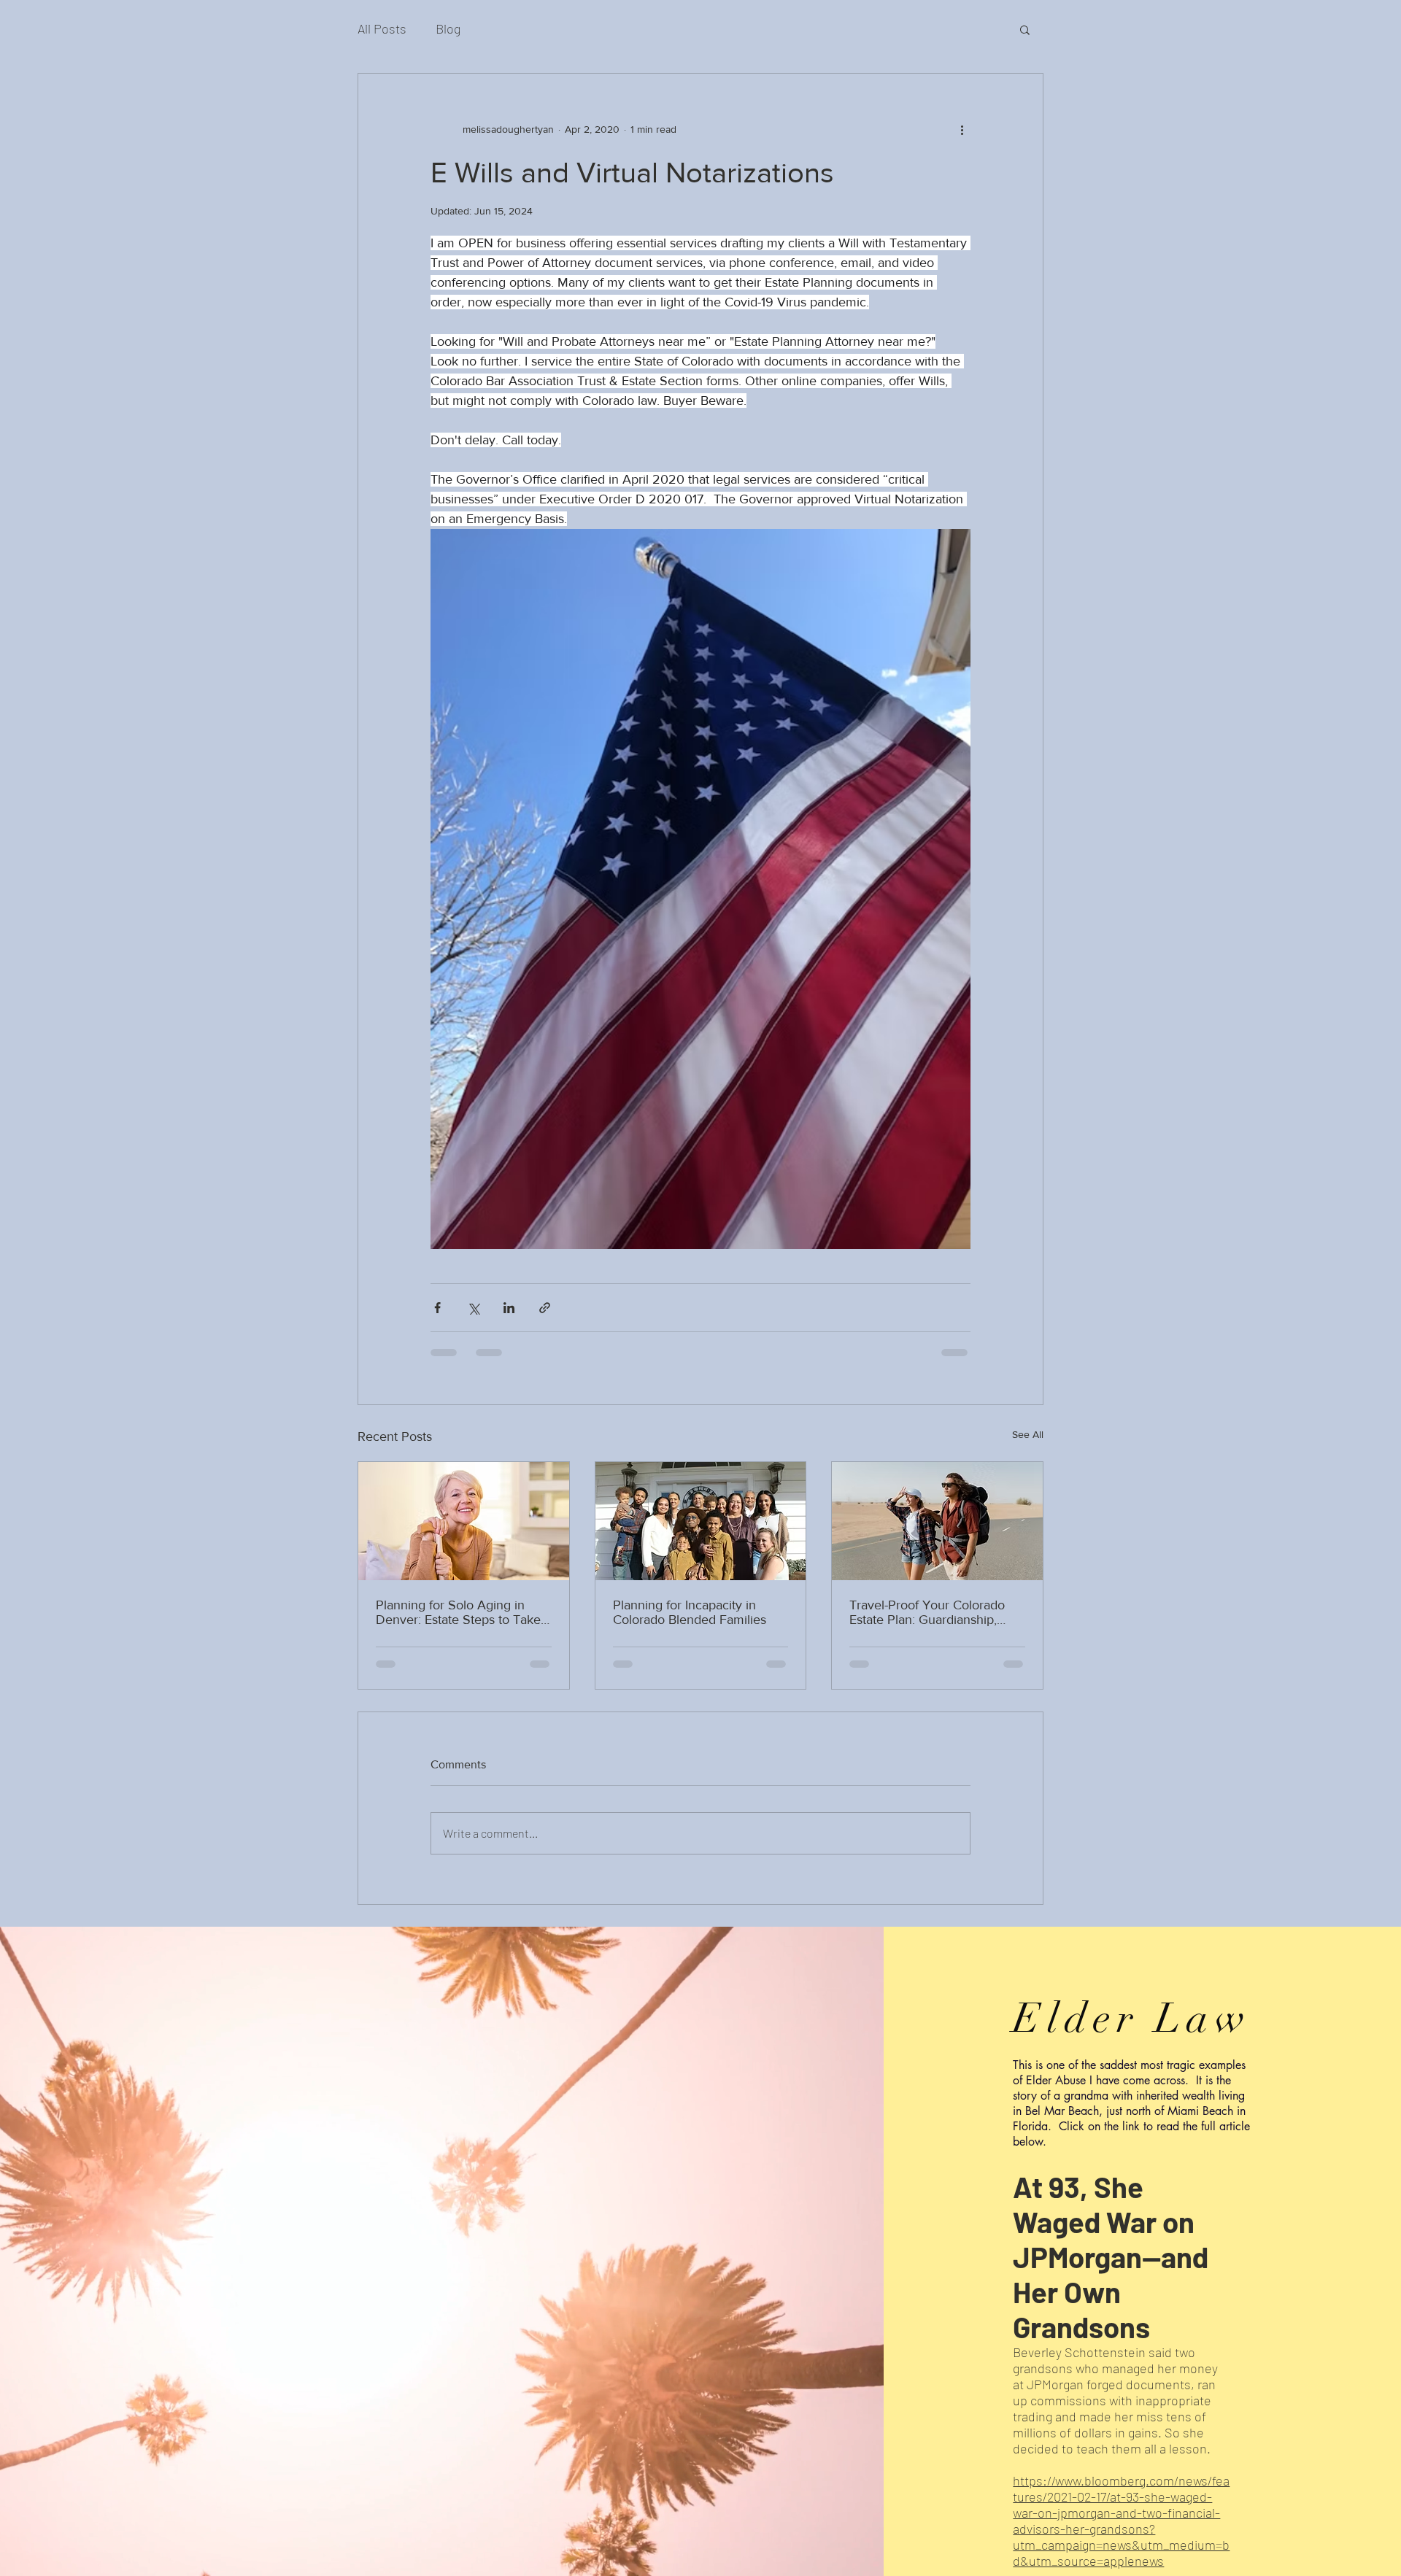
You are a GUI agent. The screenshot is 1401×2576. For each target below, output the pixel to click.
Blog (448, 28)
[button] (1025, 29)
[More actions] (962, 129)
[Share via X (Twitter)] (473, 1308)
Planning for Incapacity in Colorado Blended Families (690, 1612)
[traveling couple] (937, 1521)
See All (1028, 1434)
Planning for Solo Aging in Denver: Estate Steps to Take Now (458, 1612)
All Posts (382, 28)
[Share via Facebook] (437, 1308)
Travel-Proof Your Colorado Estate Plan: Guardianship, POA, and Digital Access (927, 1612)
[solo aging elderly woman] (464, 1521)
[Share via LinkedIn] (509, 1308)
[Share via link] (545, 1308)
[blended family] (701, 1521)
